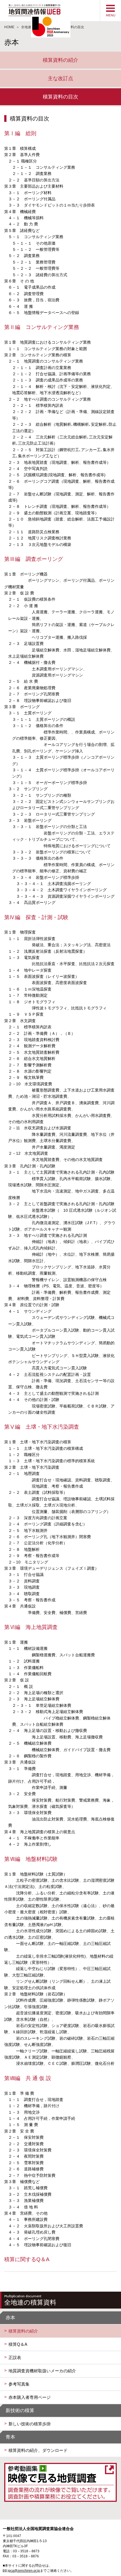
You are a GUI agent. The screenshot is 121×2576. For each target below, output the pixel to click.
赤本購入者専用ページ (30, 2397)
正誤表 (15, 2358)
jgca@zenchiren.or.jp (24, 2571)
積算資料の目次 (60, 97)
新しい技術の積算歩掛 (30, 2424)
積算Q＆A (18, 2344)
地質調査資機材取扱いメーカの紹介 (42, 2371)
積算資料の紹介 (60, 60)
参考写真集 (19, 2384)
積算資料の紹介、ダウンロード (38, 2450)
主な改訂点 (60, 78)
